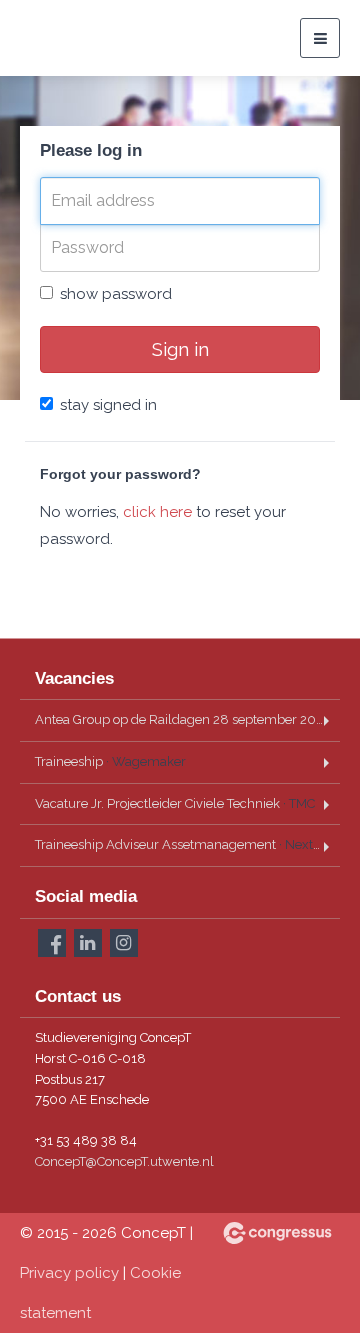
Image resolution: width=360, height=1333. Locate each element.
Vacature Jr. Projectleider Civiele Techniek (175, 803)
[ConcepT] (70, 38)
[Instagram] (124, 943)
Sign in (180, 349)
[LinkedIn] (88, 943)
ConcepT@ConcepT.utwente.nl (124, 1161)
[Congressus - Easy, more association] (277, 1233)
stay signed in (108, 405)
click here (157, 512)
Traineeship (110, 761)
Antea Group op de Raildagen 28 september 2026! (187, 719)
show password (116, 294)
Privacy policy (69, 1273)
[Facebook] (52, 943)
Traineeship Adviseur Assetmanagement (187, 844)
